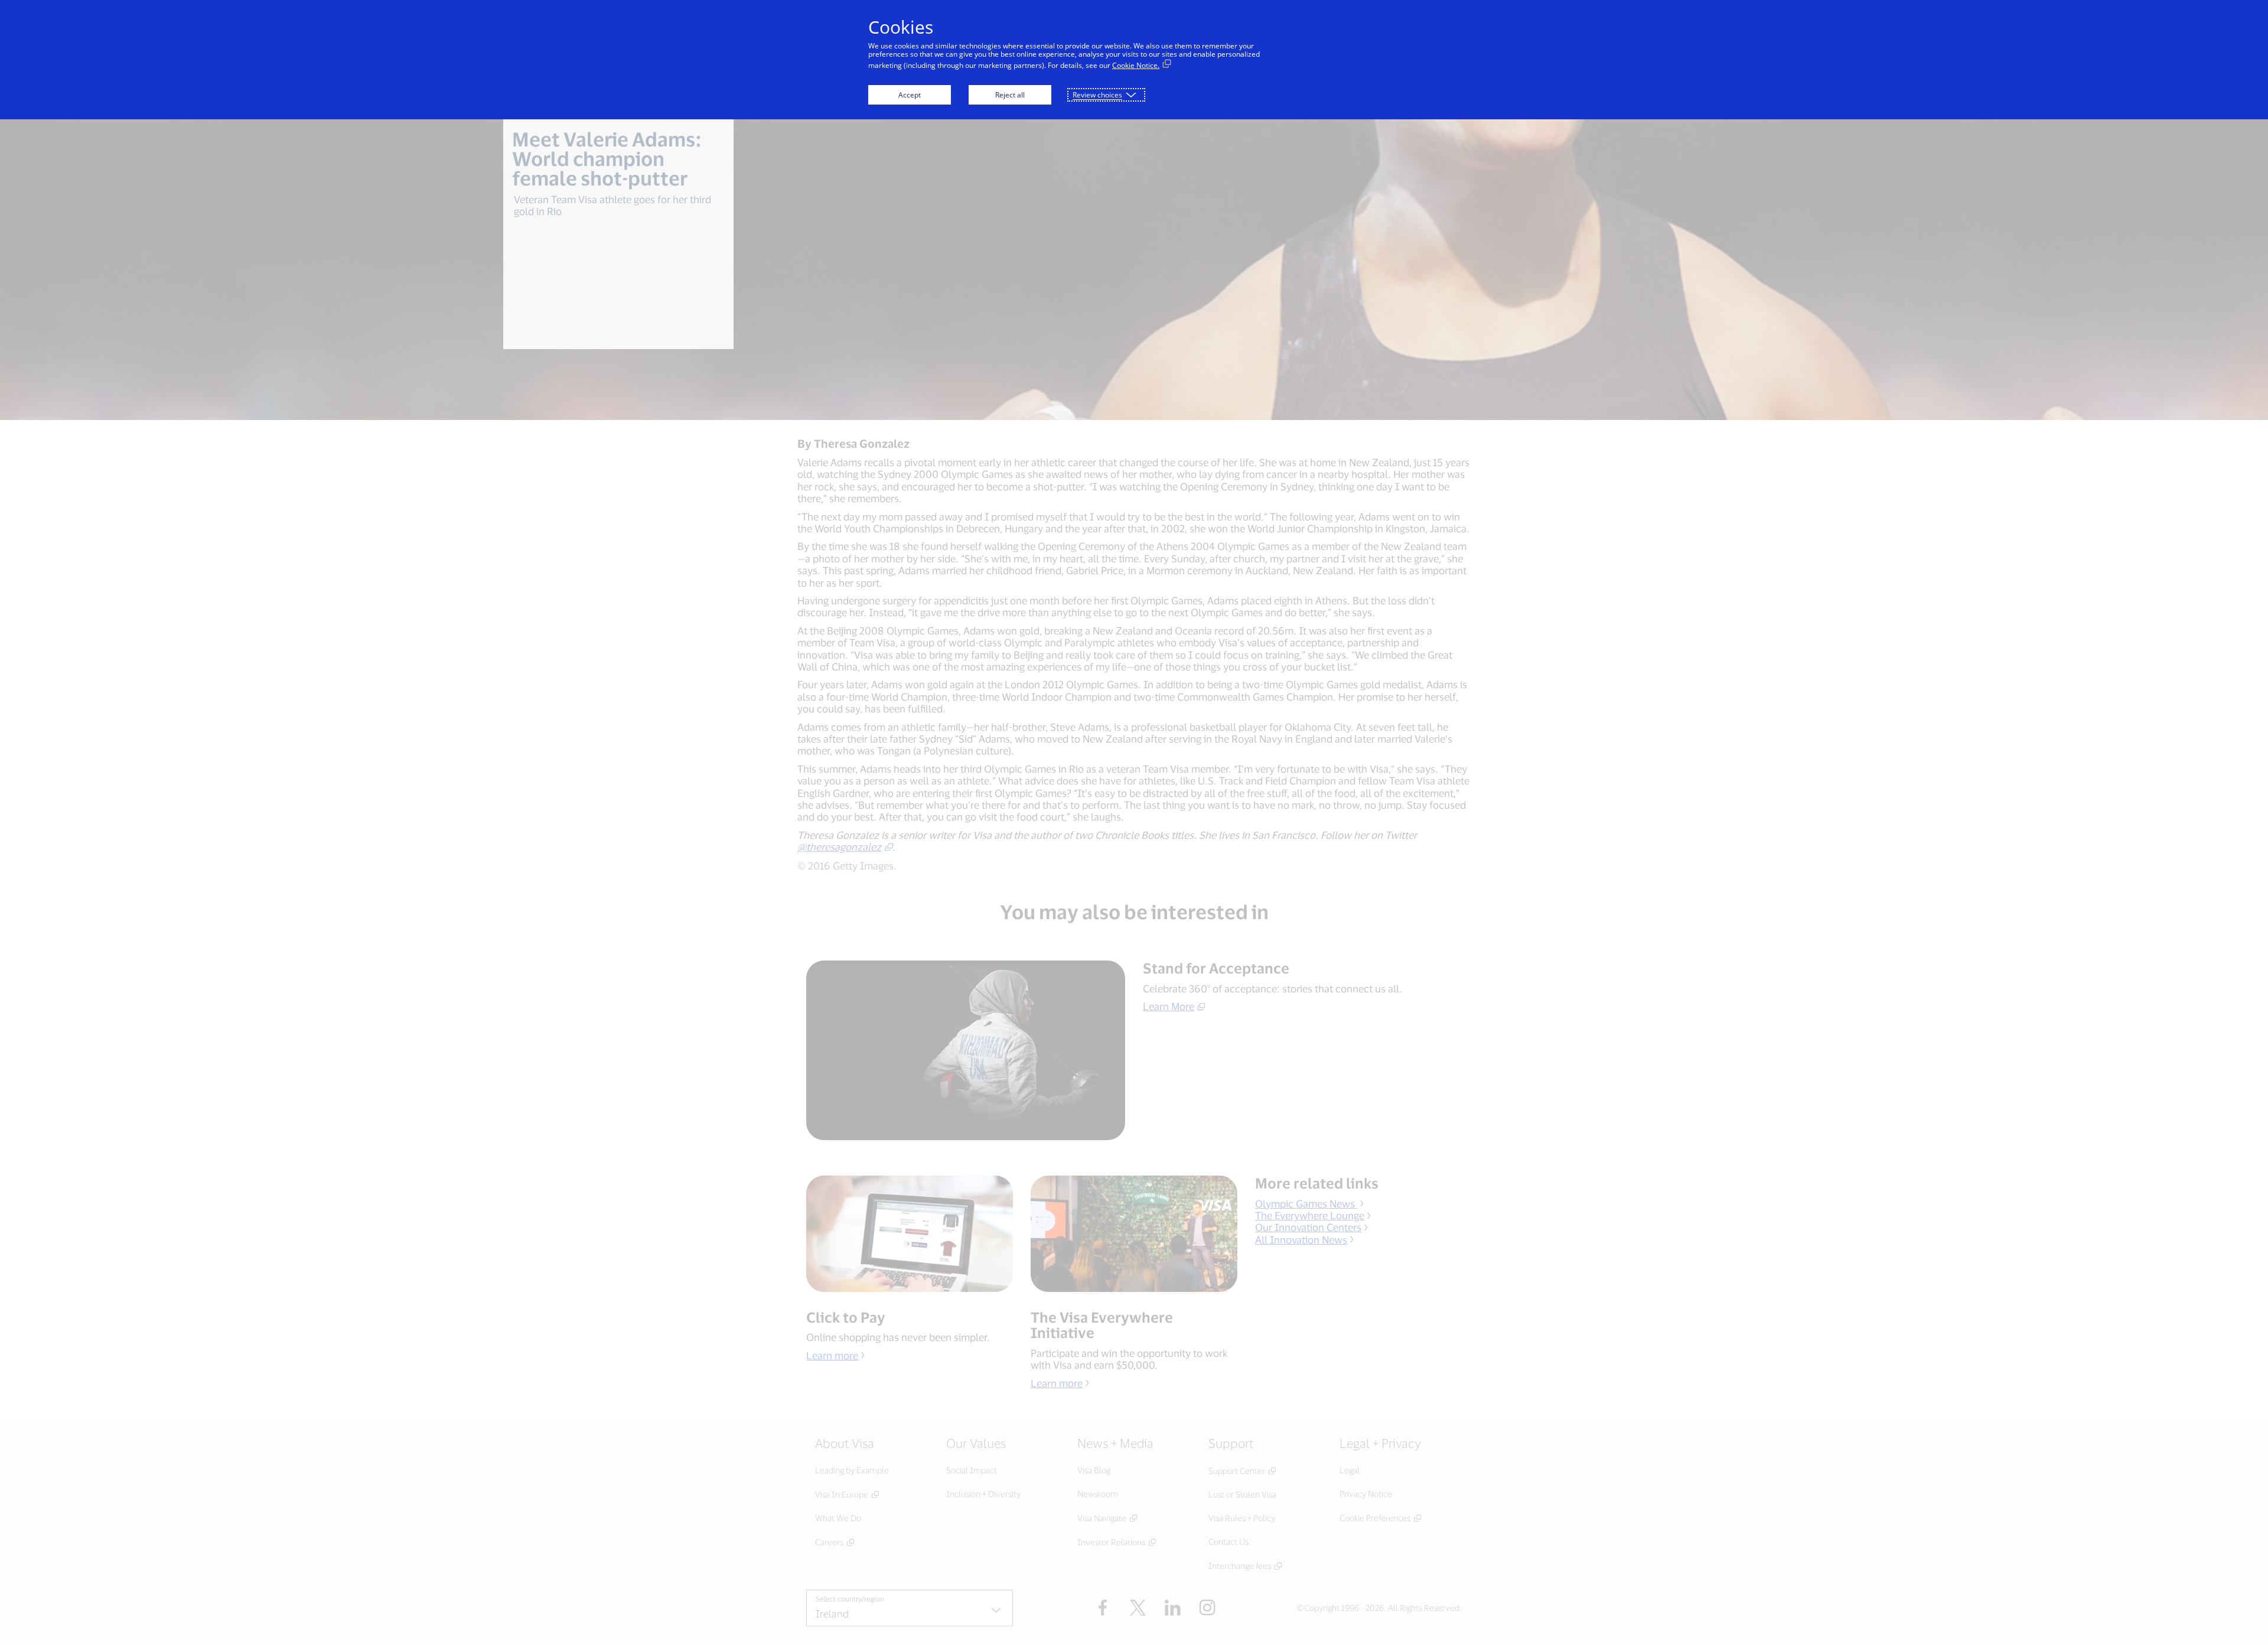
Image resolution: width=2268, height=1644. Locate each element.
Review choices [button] (1097, 95)
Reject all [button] (1010, 95)
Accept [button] (910, 95)
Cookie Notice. (1136, 65)
